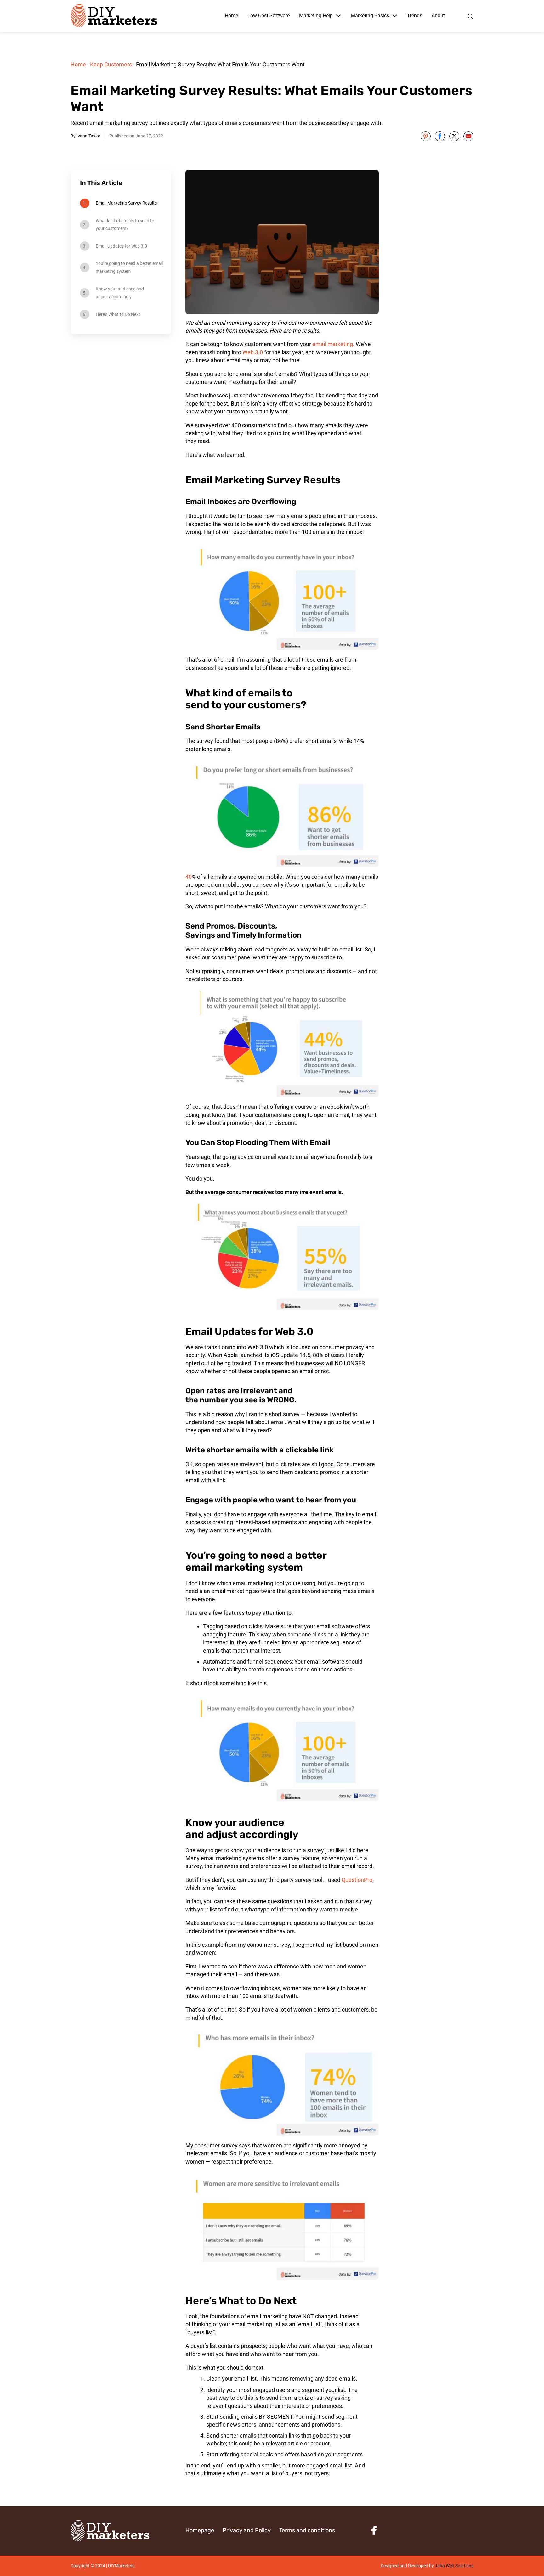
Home (231, 16)
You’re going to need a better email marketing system (129, 267)
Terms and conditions (307, 2530)
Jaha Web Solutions (454, 2566)
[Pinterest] (426, 136)
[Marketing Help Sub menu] (338, 16)
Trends (415, 16)
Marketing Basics (370, 16)
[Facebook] (440, 136)
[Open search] (471, 16)
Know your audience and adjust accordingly (120, 293)
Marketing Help (316, 16)
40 (189, 877)
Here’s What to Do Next (118, 314)
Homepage (200, 2530)
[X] (454, 136)
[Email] (468, 136)
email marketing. (333, 344)
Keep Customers (111, 64)
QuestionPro (357, 1880)
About (438, 16)
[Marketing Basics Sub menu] (395, 16)
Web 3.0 (253, 352)
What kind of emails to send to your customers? (125, 224)
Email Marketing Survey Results (126, 203)
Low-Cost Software (269, 16)
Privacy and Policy (247, 2530)
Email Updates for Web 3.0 (121, 246)
